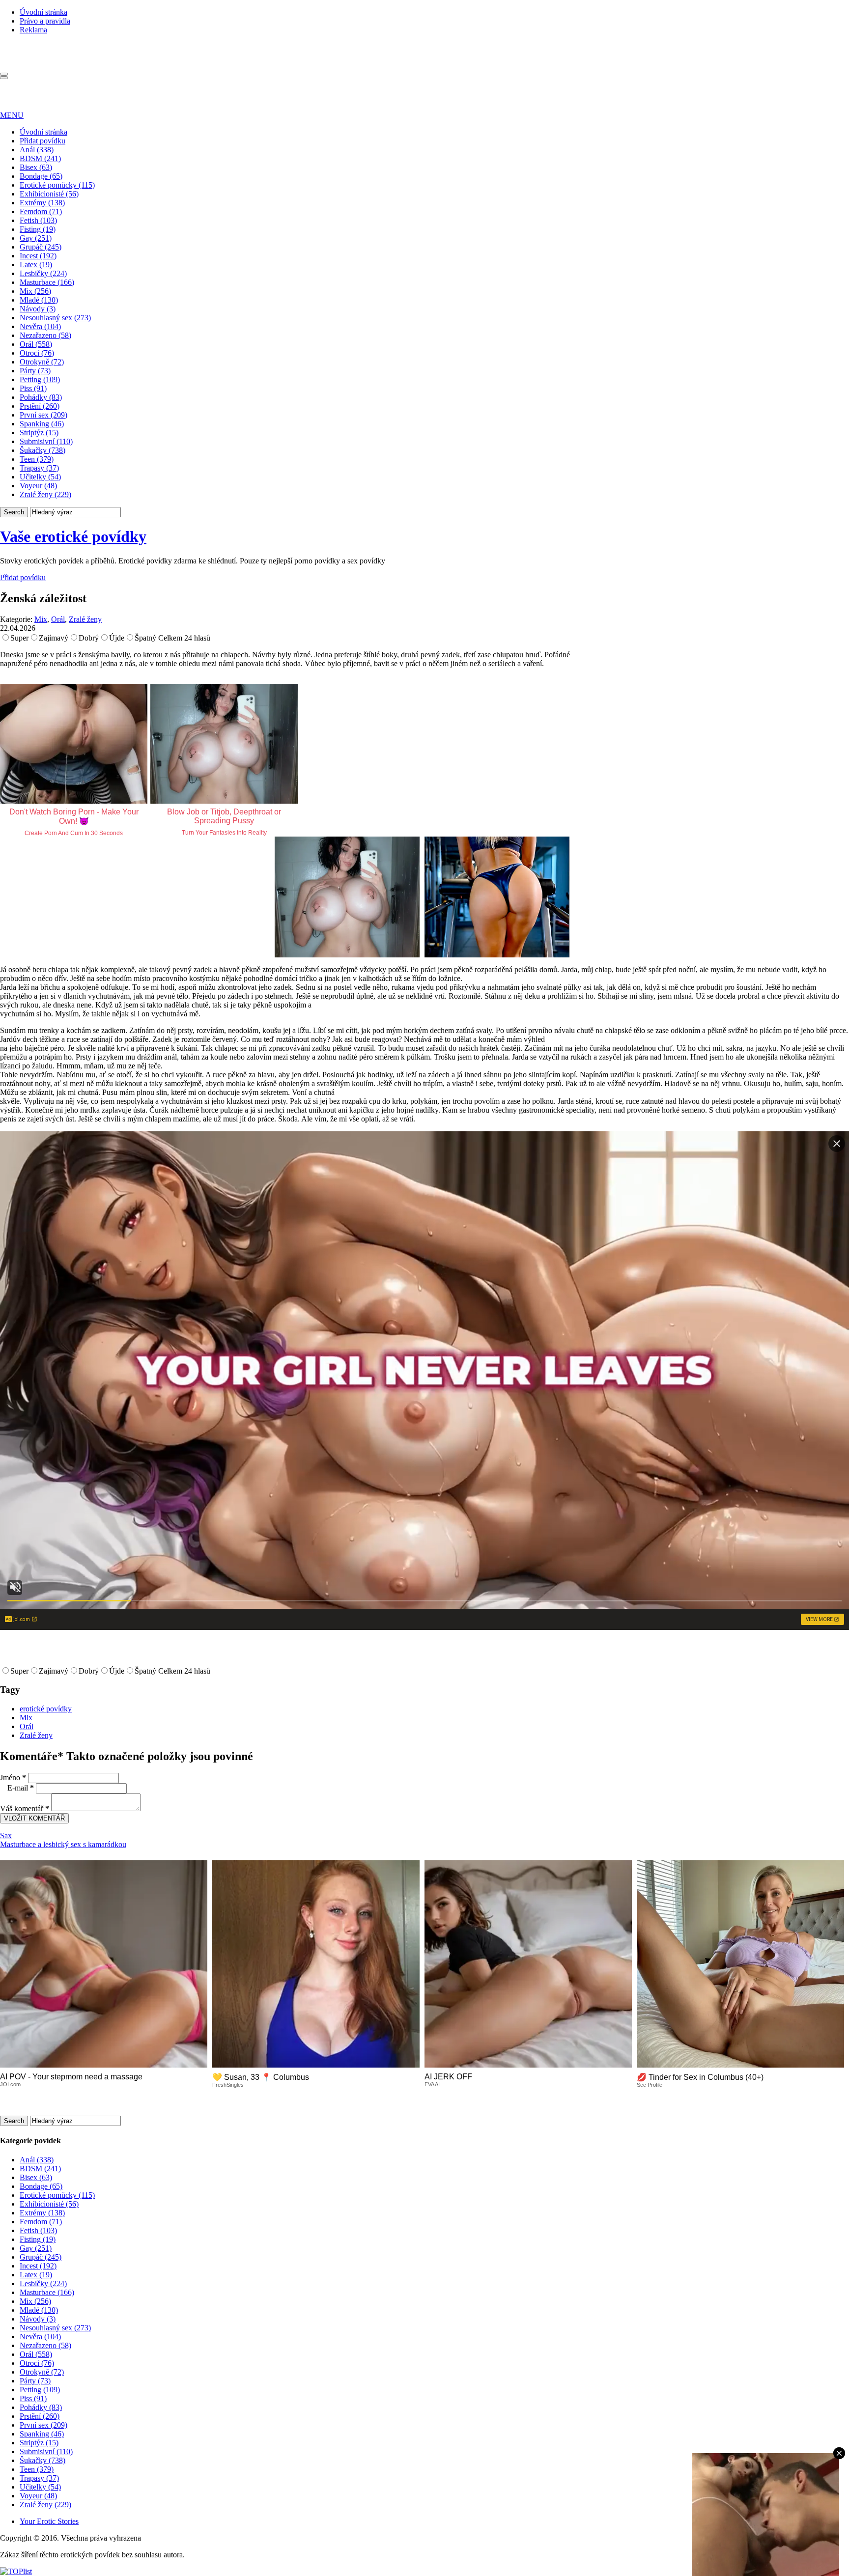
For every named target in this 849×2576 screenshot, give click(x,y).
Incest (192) (38, 256)
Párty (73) (35, 371)
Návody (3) (38, 309)
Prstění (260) (40, 406)
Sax (6, 1835)
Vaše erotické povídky (73, 536)
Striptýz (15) (39, 433)
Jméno (13, 1778)
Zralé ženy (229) (45, 494)
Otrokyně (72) (42, 362)
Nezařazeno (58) (45, 335)
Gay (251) (36, 238)
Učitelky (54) (40, 477)
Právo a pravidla (45, 21)
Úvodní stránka (43, 12)
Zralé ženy (85, 619)
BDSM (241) (40, 158)
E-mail (21, 1788)
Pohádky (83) (41, 397)
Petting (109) (40, 379)
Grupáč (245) (41, 247)
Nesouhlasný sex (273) (55, 318)
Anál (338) (37, 150)
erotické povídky (46, 1709)
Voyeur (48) (38, 486)
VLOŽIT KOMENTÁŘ (34, 1818)
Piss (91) (33, 388)
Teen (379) (37, 459)
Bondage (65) (41, 176)
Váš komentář (25, 1808)
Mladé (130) (39, 300)
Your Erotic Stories (49, 2521)
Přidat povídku (42, 141)
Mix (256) (35, 291)
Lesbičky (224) (43, 273)
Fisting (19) (38, 229)
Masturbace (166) (47, 282)
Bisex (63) (36, 167)
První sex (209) (43, 415)
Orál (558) (36, 344)
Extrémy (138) (42, 203)
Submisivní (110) (46, 441)
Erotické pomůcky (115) (57, 185)
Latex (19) (36, 265)
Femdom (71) (41, 211)
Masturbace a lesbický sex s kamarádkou (63, 1844)
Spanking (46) (42, 424)
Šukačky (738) (42, 450)
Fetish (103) (38, 220)
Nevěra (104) (40, 326)
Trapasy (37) (39, 468)
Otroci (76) (37, 353)
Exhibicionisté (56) (49, 194)
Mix (41, 619)
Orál (58, 619)
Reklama (33, 30)
